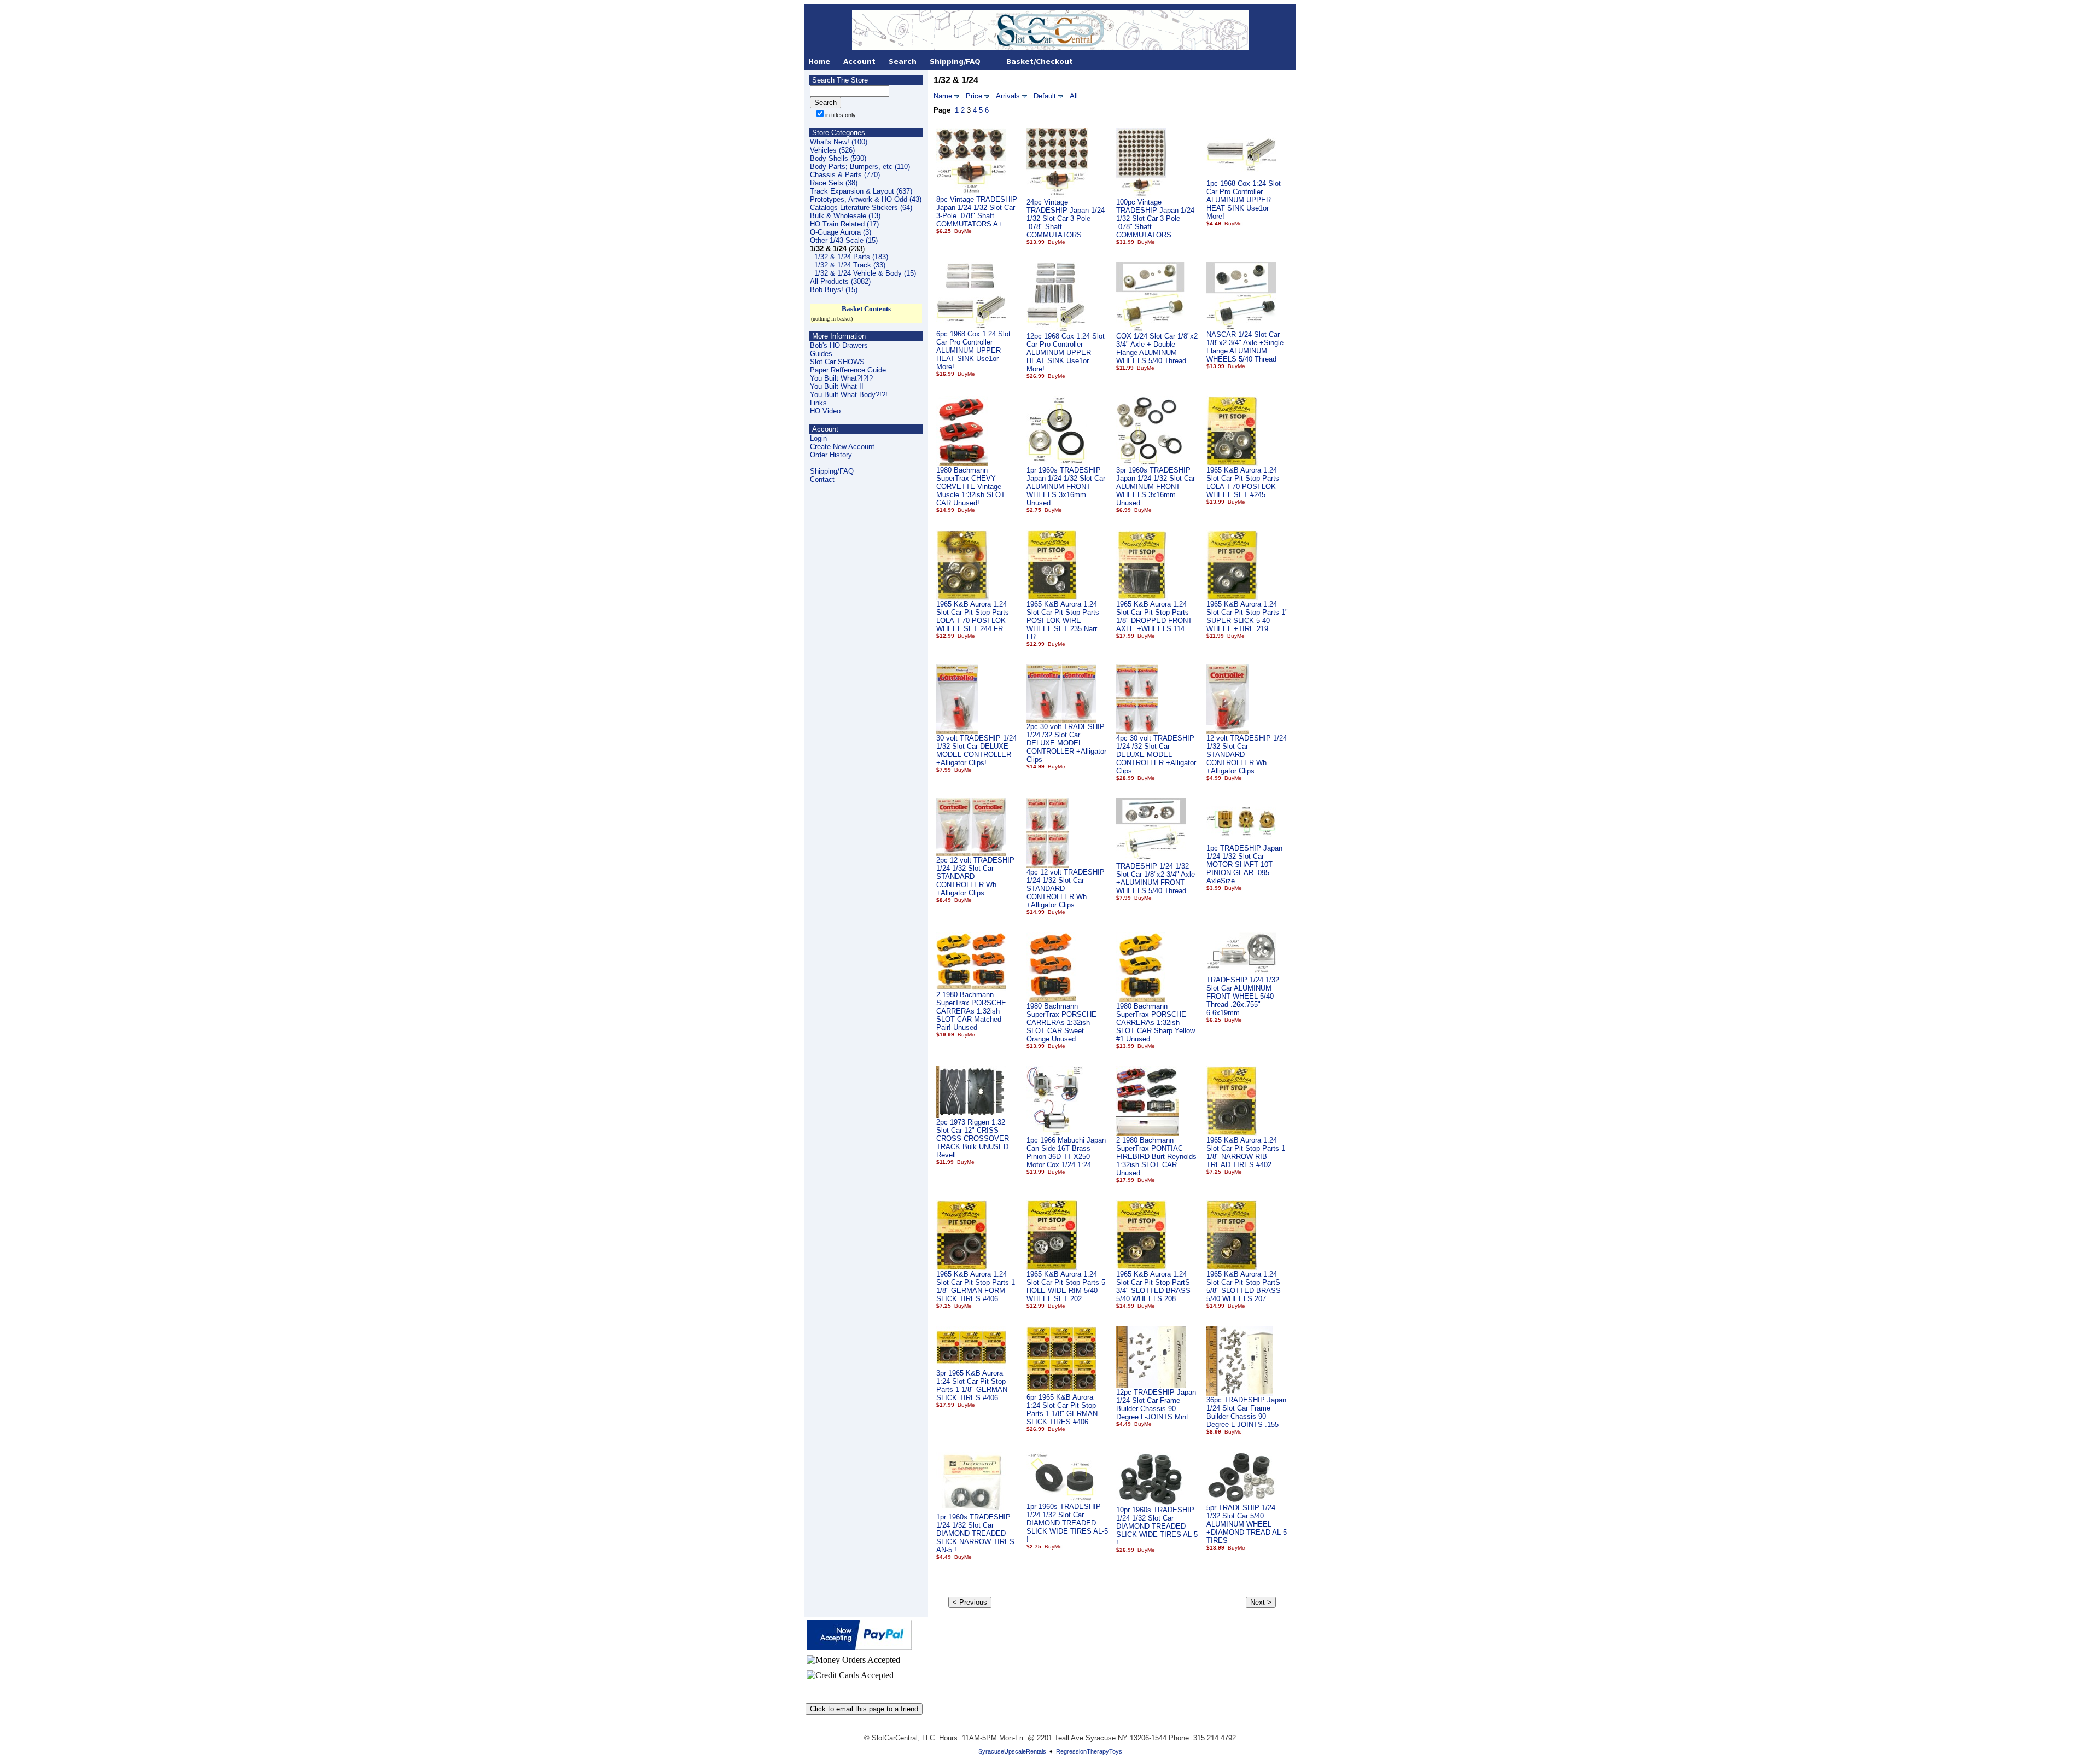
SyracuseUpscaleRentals (1012, 1751)
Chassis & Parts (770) (845, 175)
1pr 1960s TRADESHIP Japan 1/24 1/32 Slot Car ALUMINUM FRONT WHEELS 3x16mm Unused (1066, 487)
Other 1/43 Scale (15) (844, 240)
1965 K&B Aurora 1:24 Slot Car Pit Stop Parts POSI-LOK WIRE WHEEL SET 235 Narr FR (1063, 621)
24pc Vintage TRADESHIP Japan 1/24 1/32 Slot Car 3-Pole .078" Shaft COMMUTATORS (1066, 219)
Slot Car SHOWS (837, 362)
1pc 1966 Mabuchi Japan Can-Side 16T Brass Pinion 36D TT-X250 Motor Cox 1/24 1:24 (1066, 1152)
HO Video (825, 411)
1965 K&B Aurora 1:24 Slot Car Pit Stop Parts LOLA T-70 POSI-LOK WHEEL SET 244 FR (973, 616)
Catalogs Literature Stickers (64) (861, 208)
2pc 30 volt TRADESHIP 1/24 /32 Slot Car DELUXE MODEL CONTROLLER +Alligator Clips (1066, 743)
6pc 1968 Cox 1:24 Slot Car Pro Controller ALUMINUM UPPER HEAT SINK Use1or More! (973, 350)
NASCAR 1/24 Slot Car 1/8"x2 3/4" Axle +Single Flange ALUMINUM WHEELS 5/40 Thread (1245, 347)
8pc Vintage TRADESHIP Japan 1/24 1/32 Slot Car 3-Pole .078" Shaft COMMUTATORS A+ (977, 212)
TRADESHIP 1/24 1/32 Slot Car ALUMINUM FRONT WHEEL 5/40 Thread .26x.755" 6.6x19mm (1243, 996)
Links (818, 403)
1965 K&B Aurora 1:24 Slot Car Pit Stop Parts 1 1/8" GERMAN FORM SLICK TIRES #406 (976, 1286)
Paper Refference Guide (848, 370)
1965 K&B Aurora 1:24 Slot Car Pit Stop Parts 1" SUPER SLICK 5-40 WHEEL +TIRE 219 (1247, 616)
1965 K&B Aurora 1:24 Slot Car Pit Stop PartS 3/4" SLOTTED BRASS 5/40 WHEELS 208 (1153, 1286)
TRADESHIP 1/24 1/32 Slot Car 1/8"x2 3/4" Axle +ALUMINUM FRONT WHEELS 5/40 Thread (1156, 878)
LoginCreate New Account (842, 442)
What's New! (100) (839, 142)
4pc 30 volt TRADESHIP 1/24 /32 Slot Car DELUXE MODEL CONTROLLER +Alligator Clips (1156, 755)
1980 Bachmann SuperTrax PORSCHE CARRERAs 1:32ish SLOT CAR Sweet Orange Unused (1061, 1023)
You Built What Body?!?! (849, 395)
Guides (821, 354)
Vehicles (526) (832, 150)
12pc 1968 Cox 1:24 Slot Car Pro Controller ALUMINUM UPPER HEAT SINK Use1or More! (1066, 353)
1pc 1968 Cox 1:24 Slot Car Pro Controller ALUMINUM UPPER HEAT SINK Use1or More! (1244, 200)
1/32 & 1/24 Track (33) (850, 265)
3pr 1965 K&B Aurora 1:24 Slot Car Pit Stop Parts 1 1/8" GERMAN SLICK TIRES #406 (972, 1385)
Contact (822, 479)
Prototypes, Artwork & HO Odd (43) (866, 199)
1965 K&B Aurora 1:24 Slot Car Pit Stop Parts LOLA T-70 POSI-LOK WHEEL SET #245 (1243, 482)
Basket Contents (866, 309)
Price (974, 96)
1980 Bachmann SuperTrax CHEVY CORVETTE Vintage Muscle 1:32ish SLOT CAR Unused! (971, 487)
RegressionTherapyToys (1089, 1751)
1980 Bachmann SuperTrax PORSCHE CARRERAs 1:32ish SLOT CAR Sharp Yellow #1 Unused (1156, 1023)
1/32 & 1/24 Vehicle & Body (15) (865, 273)
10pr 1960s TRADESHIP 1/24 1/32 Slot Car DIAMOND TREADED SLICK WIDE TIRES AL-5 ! (1157, 1526)
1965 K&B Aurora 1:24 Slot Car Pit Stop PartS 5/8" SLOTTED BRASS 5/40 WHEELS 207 (1244, 1286)
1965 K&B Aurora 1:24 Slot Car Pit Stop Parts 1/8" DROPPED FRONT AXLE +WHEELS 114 (1154, 616)
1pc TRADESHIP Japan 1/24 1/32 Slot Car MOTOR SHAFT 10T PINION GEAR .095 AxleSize (1244, 864)
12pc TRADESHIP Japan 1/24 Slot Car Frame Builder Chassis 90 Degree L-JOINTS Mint (1156, 1405)
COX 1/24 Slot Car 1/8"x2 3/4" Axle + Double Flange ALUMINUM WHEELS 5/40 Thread (1157, 348)
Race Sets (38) (834, 183)
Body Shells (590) (838, 158)
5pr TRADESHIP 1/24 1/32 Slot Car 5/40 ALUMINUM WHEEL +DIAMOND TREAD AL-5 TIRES (1247, 1524)
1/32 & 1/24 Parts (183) (851, 257)
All (1074, 96)
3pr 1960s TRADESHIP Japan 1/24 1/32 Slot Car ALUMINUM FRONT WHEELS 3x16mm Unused (1156, 487)
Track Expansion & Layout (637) (861, 191)
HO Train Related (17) (844, 224)
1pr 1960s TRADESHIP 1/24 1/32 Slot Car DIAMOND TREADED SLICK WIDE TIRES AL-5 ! (1067, 1523)
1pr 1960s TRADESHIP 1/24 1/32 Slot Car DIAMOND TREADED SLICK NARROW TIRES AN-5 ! (975, 1533)
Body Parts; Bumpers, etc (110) (860, 167)
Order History (831, 455)
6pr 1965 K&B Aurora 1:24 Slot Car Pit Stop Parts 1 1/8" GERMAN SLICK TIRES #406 (1062, 1409)
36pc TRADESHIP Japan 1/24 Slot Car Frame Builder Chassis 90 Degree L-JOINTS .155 (1246, 1412)
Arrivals (1008, 96)
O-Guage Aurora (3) (841, 232)
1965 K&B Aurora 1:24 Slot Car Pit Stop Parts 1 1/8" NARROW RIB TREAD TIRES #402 (1246, 1152)
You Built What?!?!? (841, 378)
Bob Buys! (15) (834, 290)
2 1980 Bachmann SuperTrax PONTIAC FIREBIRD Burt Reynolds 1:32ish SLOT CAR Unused (1156, 1157)
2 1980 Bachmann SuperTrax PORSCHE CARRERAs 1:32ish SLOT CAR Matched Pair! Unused (971, 1011)
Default (1045, 96)
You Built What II (837, 386)
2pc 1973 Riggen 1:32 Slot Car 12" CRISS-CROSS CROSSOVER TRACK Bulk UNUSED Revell (973, 1138)
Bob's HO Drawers (839, 345)
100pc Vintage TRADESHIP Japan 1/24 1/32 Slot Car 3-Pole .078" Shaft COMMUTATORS (1155, 219)
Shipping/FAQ (832, 471)
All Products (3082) (840, 281)
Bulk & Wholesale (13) (845, 216)
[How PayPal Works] (859, 1647)
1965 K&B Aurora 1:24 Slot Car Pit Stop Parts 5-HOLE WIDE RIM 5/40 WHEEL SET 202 (1067, 1286)
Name (943, 96)
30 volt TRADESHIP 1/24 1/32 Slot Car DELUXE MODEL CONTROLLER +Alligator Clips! (976, 750)
